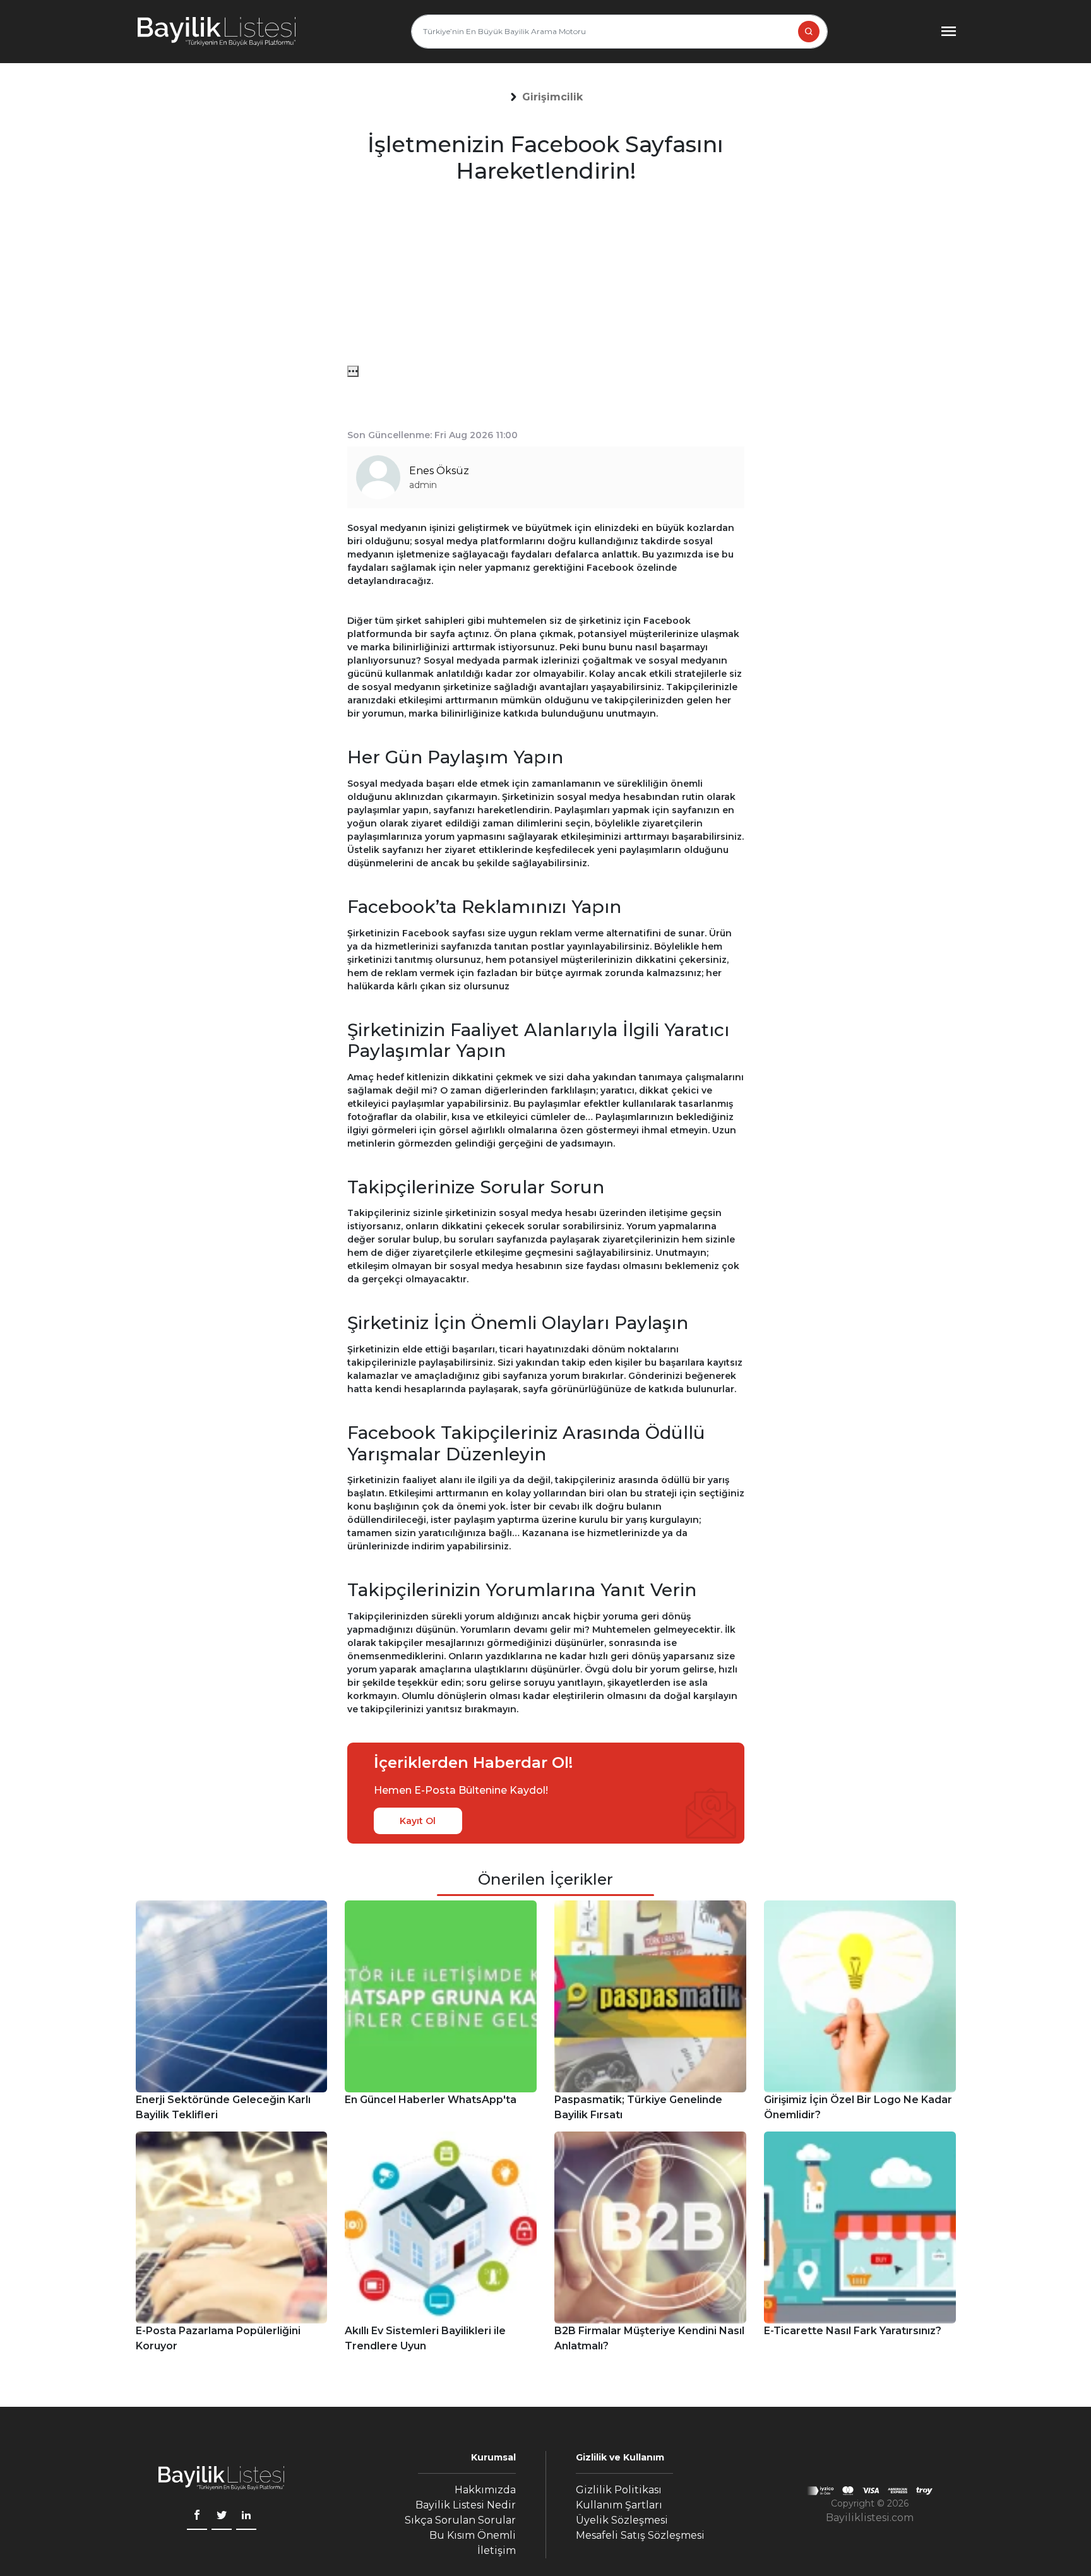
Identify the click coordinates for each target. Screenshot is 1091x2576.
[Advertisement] (546, 277)
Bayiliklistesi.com (870, 2518)
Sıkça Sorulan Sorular (460, 2520)
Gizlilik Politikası (619, 2490)
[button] (552, 97)
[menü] (353, 371)
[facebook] (197, 2517)
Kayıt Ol (418, 1821)
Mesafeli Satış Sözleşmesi (640, 2535)
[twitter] (222, 2517)
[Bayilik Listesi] (217, 32)
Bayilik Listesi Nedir (466, 2505)
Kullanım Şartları (619, 2505)
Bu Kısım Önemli (473, 2535)
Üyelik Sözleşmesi (622, 2520)
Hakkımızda (485, 2490)
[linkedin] (246, 2517)
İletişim (497, 2550)
